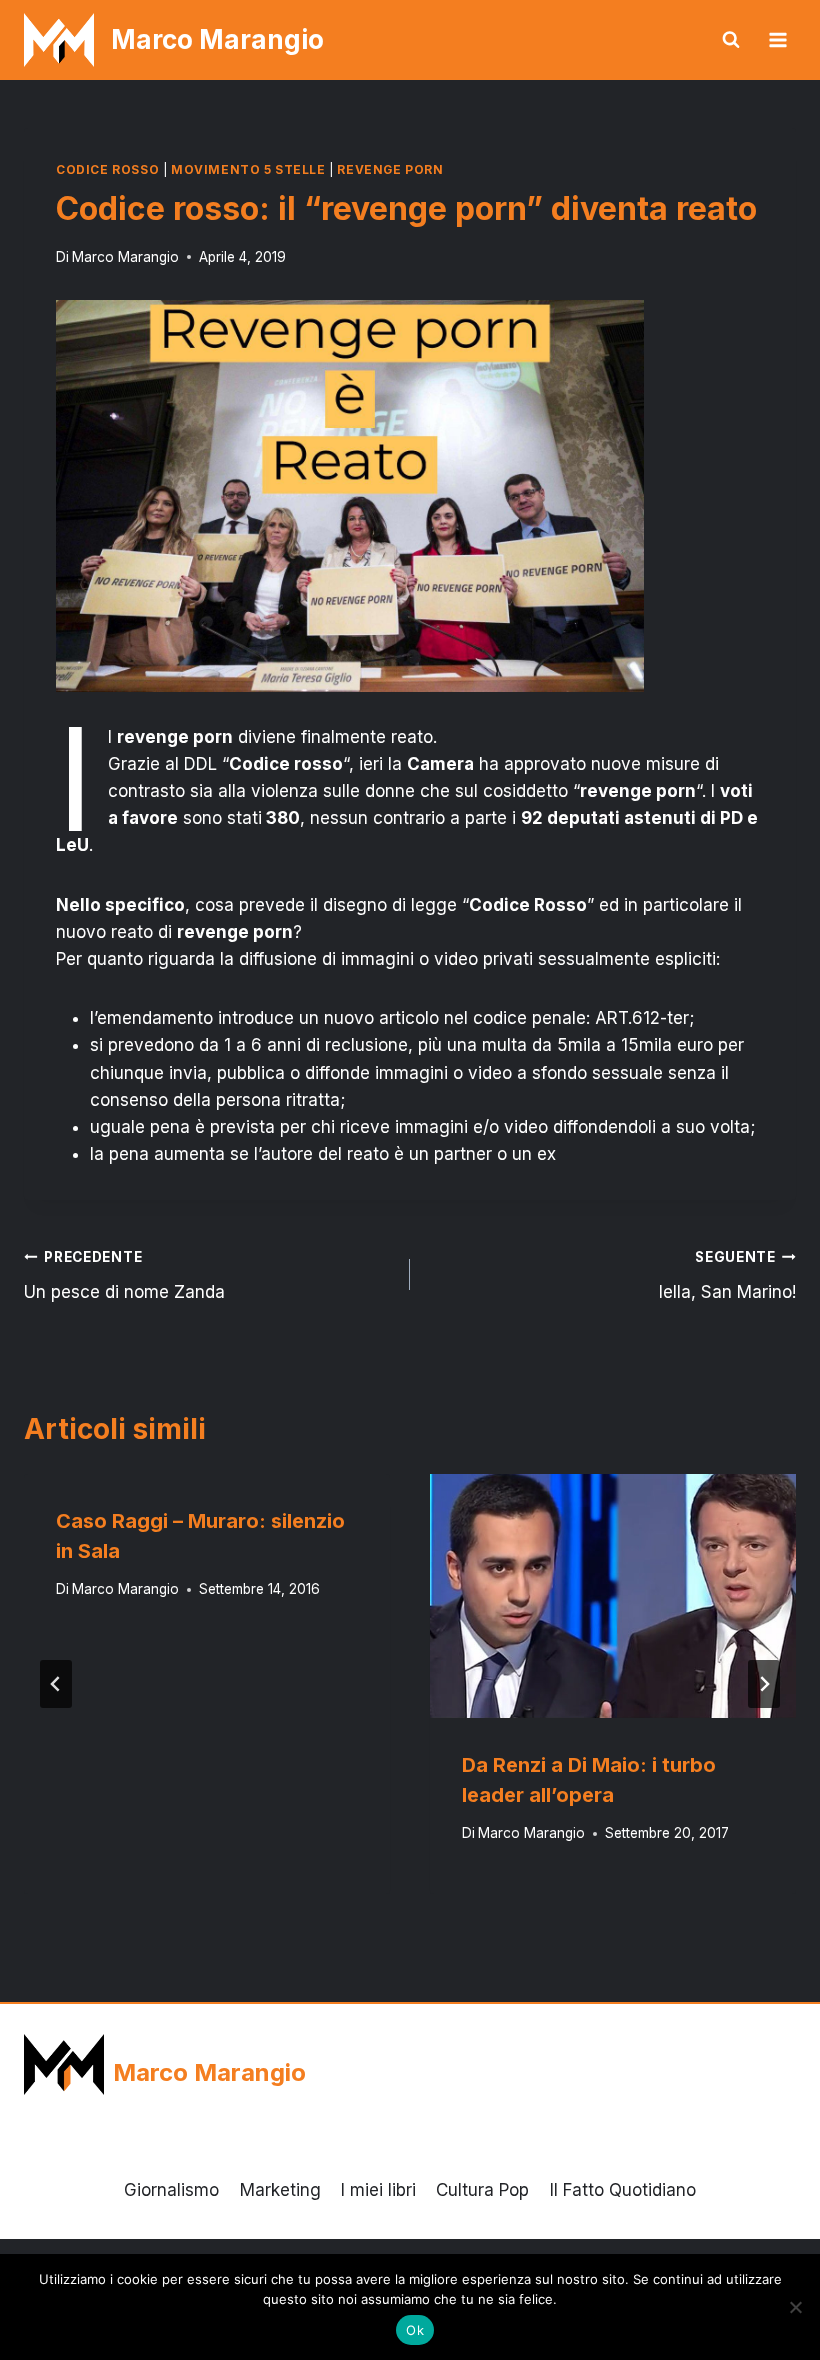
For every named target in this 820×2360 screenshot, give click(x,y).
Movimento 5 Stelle (248, 169)
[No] (795, 2307)
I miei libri (378, 2190)
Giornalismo (171, 2190)
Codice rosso (107, 169)
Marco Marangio (125, 257)
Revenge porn (390, 169)
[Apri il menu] (777, 39)
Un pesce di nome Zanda (124, 1275)
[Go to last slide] (56, 1684)
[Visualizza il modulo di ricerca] (731, 40)
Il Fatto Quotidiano (623, 2190)
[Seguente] (764, 1684)
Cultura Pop (482, 2190)
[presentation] (613, 1596)
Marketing (280, 2190)
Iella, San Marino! (727, 1275)
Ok (415, 2330)
